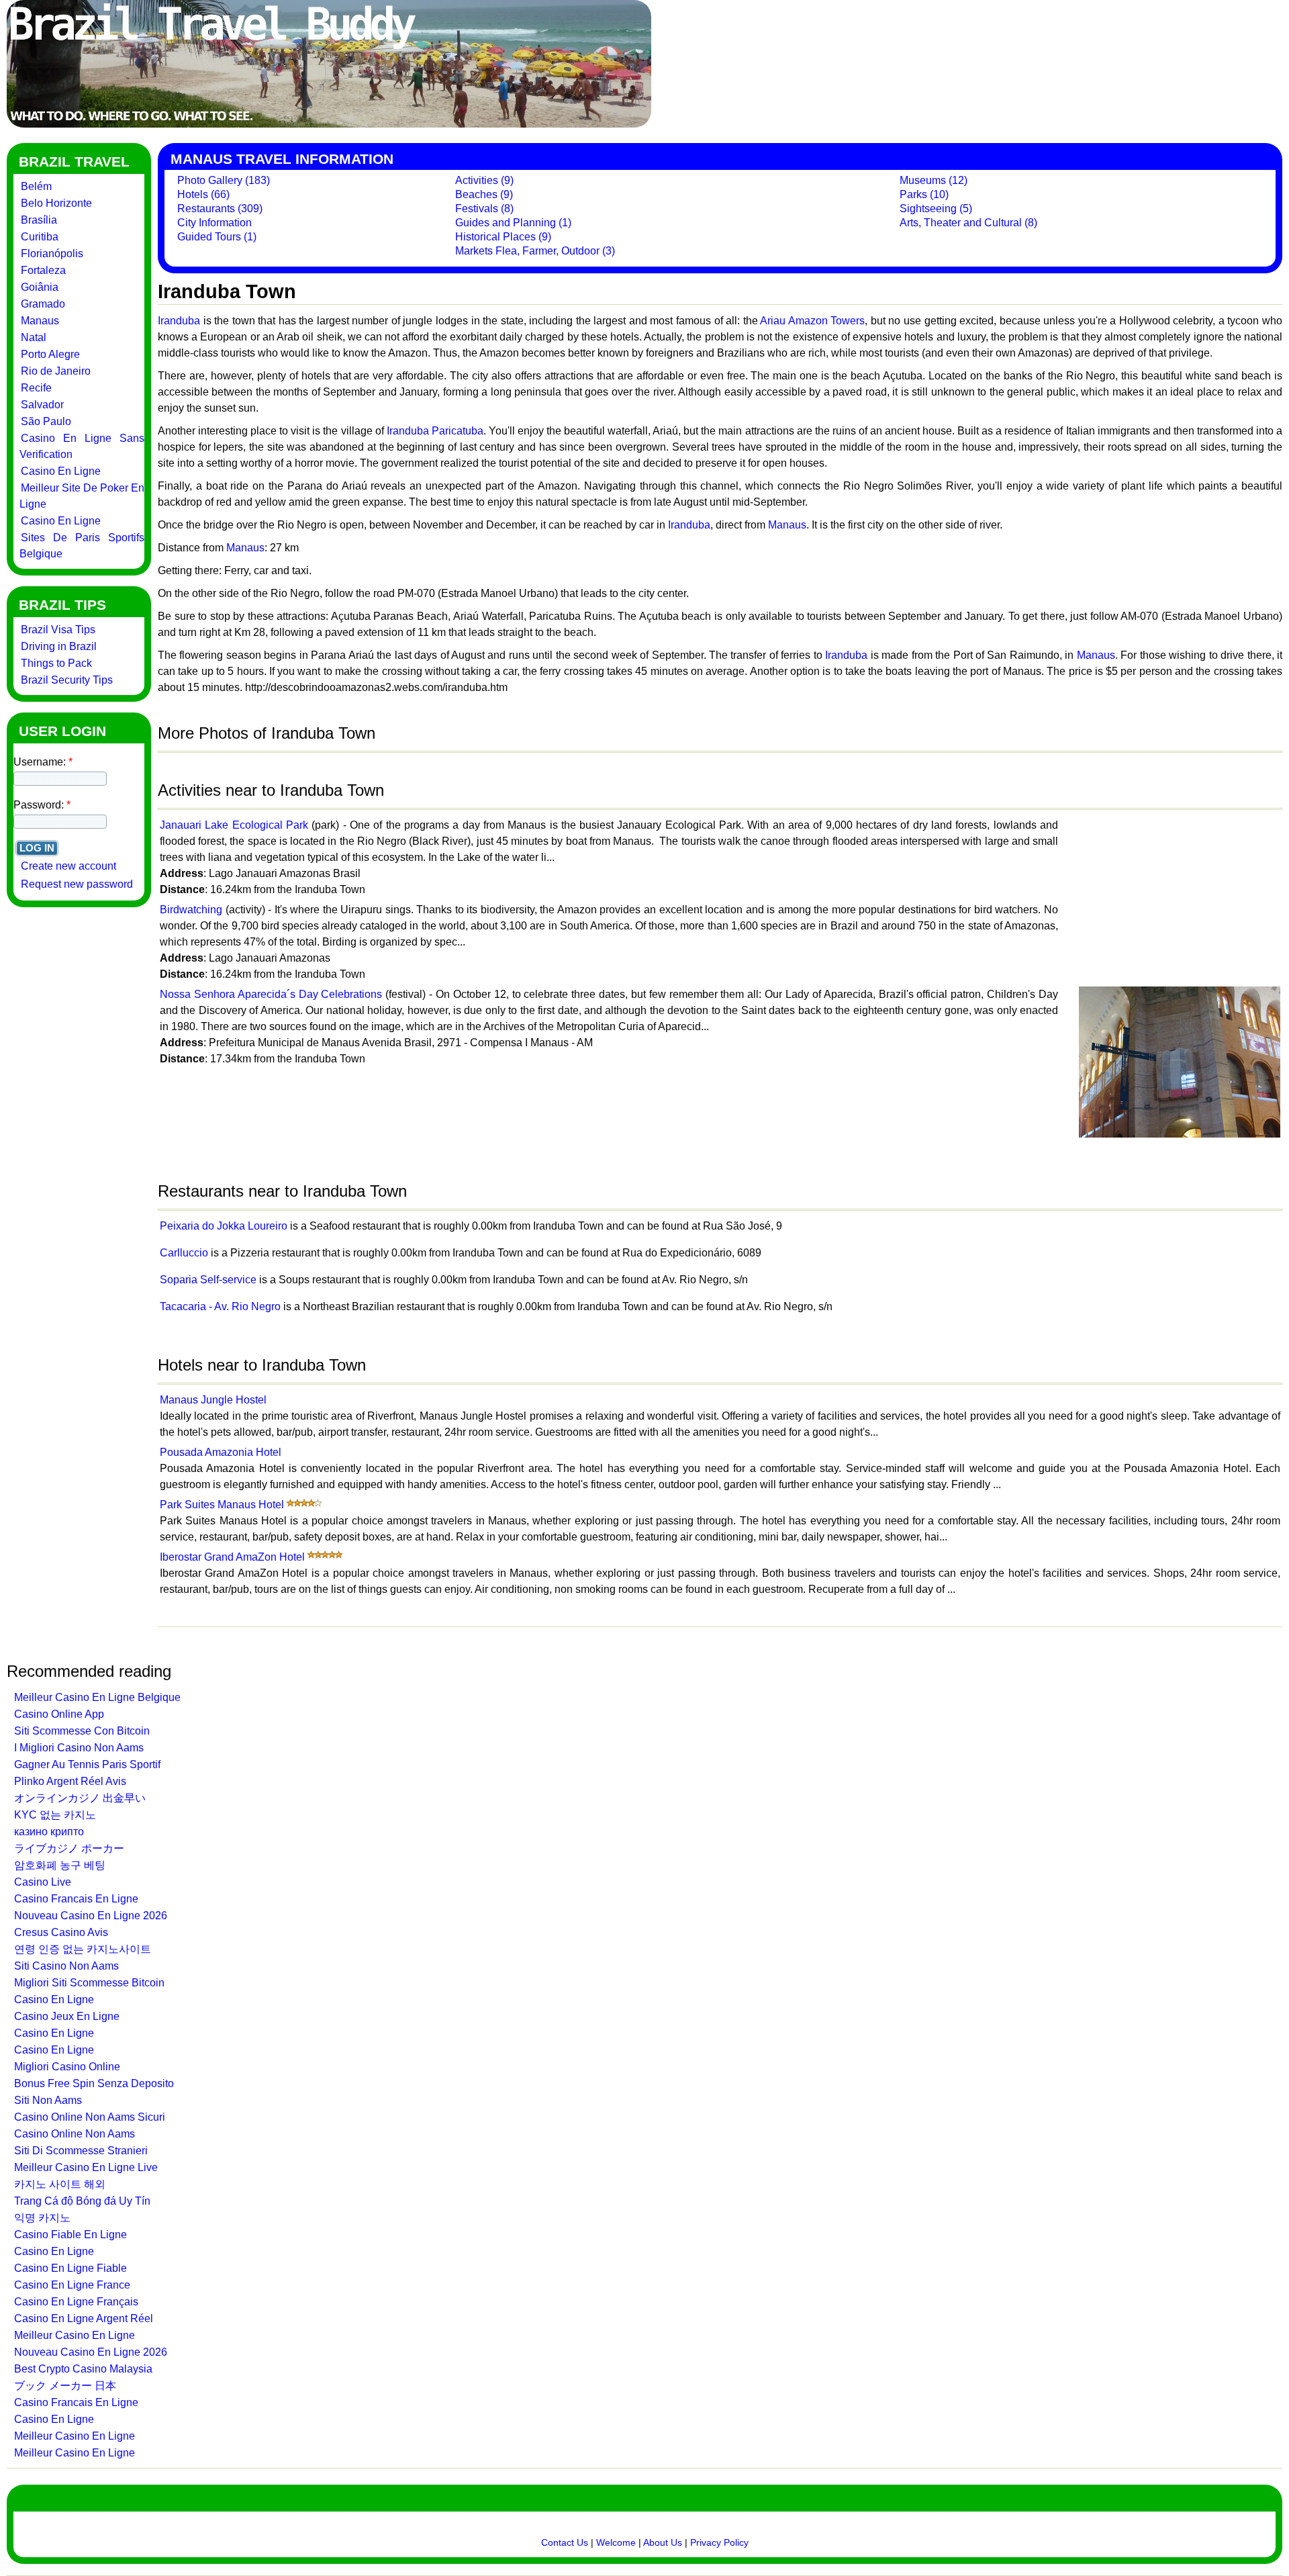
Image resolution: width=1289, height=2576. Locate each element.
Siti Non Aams (48, 2100)
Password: (42, 805)
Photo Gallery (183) (224, 180)
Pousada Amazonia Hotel (221, 1452)
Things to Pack (56, 663)
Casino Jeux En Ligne (67, 2016)
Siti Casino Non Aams (66, 1966)
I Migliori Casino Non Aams (79, 1748)
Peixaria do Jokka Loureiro (224, 1226)
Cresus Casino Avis (61, 1932)
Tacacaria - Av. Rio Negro (220, 1306)
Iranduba (179, 321)
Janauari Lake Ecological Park (234, 825)
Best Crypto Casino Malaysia (83, 2369)
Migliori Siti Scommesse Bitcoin (89, 1983)
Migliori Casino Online (67, 2067)
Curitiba (40, 237)
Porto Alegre (50, 354)
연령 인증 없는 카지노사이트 (83, 1949)
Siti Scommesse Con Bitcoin (82, 1731)
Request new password (77, 884)
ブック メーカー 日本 (65, 2386)
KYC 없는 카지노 (55, 1815)
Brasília (39, 220)
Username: (43, 762)
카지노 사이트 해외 (60, 2184)
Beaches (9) (484, 194)
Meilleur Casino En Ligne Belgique (97, 1697)
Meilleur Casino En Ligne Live (86, 2167)
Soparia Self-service (208, 1280)
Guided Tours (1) (217, 237)
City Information (214, 223)
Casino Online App (59, 1714)
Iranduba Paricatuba (435, 431)
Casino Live (43, 1882)
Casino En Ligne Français (76, 2302)
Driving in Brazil (59, 646)
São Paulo (46, 421)
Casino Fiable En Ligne (70, 2235)
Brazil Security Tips (67, 680)
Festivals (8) (484, 209)
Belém (36, 186)
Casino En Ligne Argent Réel (84, 2318)
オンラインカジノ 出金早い (80, 1798)
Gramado (43, 304)
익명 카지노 (42, 2218)
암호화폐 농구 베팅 (60, 1865)
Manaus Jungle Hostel (213, 1400)
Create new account (68, 866)
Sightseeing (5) (936, 209)
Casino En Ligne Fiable (70, 2268)
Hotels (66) (203, 194)
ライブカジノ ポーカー (69, 1848)
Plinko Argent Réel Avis (70, 1781)
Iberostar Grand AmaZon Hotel (232, 1557)
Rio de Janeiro (56, 371)
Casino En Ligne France (72, 2285)
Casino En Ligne (61, 471)
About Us (663, 2542)
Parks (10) (924, 194)
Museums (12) (934, 180)
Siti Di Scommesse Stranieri (81, 2151)
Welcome (616, 2542)
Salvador (42, 405)
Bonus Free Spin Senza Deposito (94, 2083)
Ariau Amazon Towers (812, 321)
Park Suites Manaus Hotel (222, 1505)
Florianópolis (52, 254)
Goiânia (40, 287)
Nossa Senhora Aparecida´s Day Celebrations (271, 994)
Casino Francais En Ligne (76, 1899)
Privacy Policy (719, 2542)
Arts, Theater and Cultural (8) (968, 223)
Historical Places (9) (503, 237)
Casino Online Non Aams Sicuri (90, 2117)
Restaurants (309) (220, 209)
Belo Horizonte (56, 203)
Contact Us (565, 2542)
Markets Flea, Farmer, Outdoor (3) (535, 251)
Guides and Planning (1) (513, 223)
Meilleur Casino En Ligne (75, 2335)
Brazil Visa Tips (58, 630)
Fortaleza (43, 270)
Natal (34, 337)
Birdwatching (191, 910)
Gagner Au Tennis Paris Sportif (87, 1764)
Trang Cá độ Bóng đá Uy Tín (82, 2201)
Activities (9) (484, 180)
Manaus (40, 321)
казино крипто (49, 1832)
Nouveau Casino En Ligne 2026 (91, 1916)
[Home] (329, 124)
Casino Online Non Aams (75, 2134)
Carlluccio (184, 1253)
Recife (36, 388)
